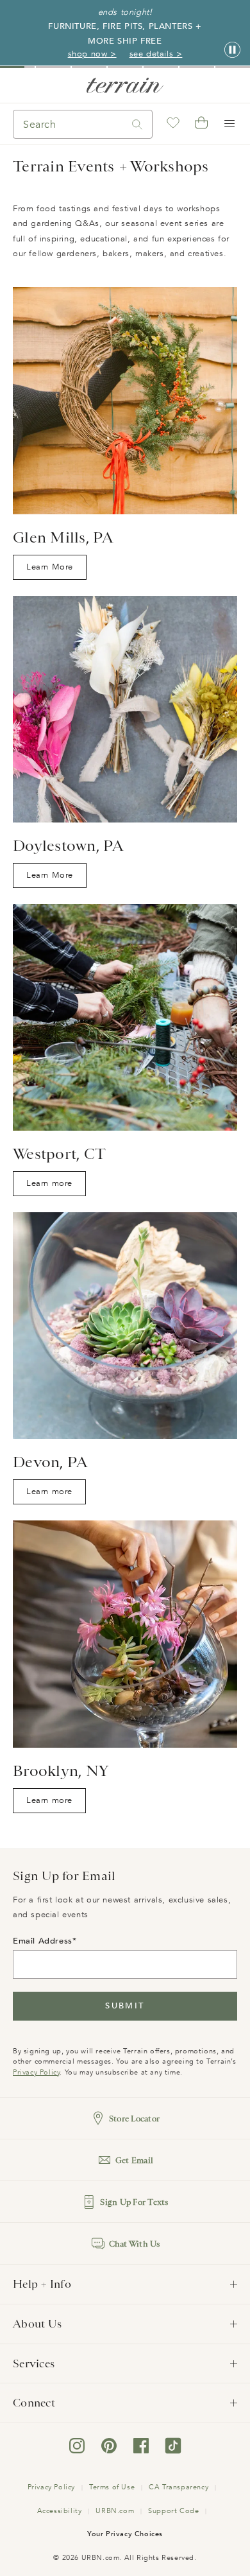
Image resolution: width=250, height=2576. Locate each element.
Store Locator (134, 2119)
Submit (125, 2006)
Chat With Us (135, 2244)
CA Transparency (179, 2487)
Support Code (173, 2511)
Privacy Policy (36, 2072)
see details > (156, 54)
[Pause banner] (232, 50)
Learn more (52, 1187)
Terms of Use (112, 2487)
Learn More (53, 570)
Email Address (43, 1941)
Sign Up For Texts (134, 2202)
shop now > (92, 54)
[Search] (137, 124)
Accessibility (60, 2511)
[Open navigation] (229, 124)
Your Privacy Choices (125, 2534)
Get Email (134, 2160)
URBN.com (115, 2511)
